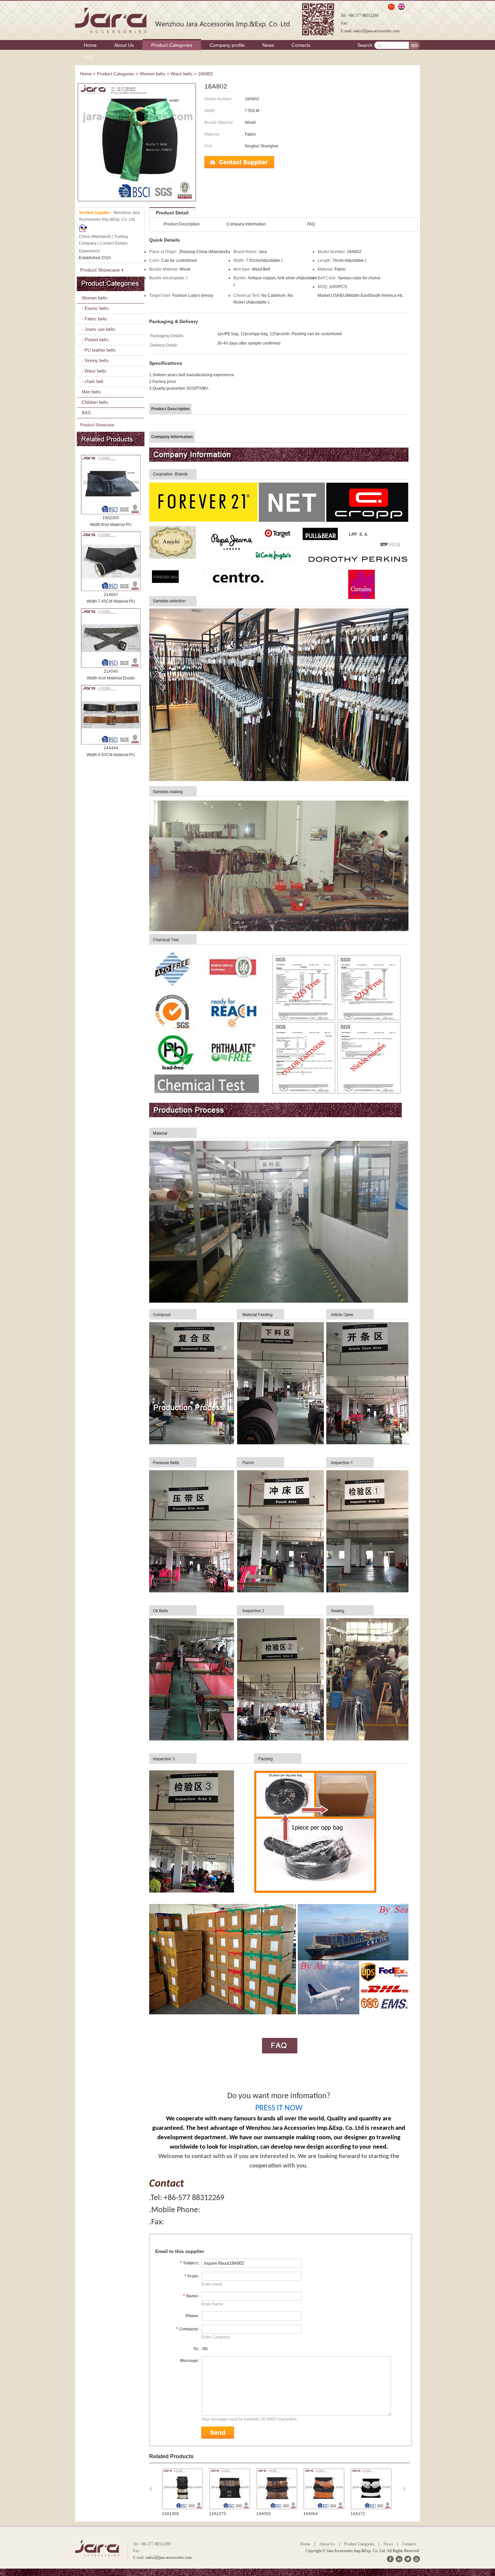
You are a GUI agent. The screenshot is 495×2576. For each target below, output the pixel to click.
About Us (124, 45)
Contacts (301, 45)
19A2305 (111, 518)
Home (90, 45)
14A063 (169, 2514)
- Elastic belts (95, 308)
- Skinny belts (95, 361)
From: (192, 2276)
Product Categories (172, 45)
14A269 (311, 2514)
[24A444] (111, 715)
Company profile (227, 45)
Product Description (182, 224)
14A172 (263, 2514)
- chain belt (93, 381)
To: (196, 2349)
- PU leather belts (99, 350)
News (268, 45)
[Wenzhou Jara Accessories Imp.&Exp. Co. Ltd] (184, 20)
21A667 (111, 595)
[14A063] (183, 2508)
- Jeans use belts (99, 329)
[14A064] (230, 2508)
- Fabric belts (95, 319)
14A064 (216, 2514)
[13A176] (371, 2508)
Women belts (153, 74)
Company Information (246, 224)
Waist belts (182, 74)
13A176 (358, 2514)
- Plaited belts (95, 340)
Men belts (91, 392)
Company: (188, 2329)
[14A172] (277, 2508)
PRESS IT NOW (279, 2108)
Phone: (192, 2316)
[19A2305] (111, 485)
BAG (87, 413)
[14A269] (324, 2508)
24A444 (111, 748)
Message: (190, 2361)
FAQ (89, 57)
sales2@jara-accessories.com (376, 31)
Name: (191, 2296)
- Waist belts (94, 371)
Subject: (190, 2263)
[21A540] (111, 638)
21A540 (111, 671)
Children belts (95, 402)
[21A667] (111, 561)
